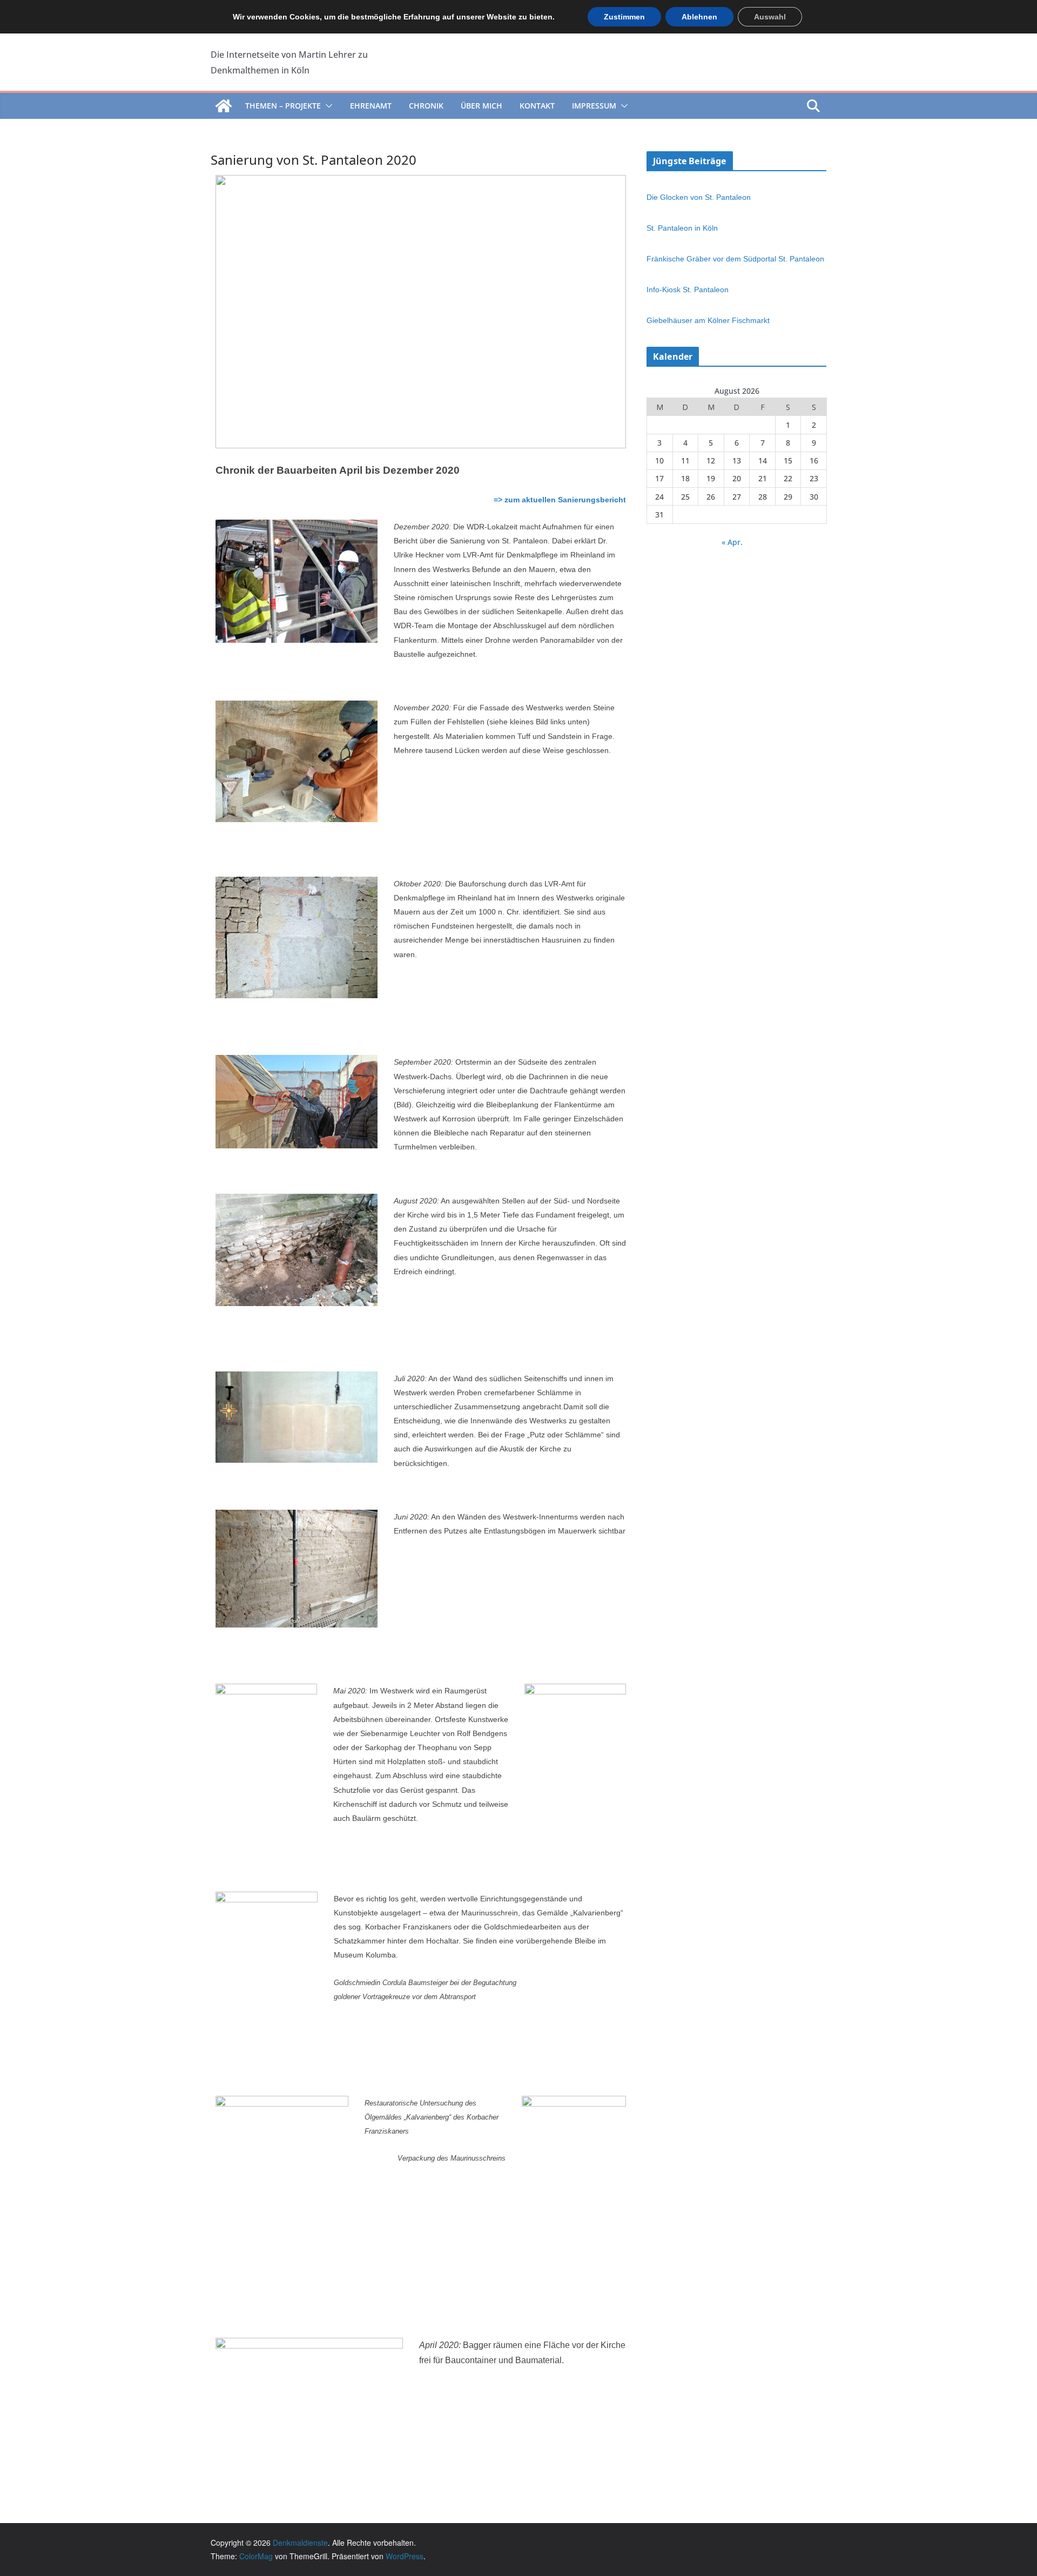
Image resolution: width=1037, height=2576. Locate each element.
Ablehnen (699, 17)
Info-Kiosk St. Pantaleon (688, 290)
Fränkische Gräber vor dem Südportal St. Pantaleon (735, 259)
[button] (327, 106)
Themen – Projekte (283, 106)
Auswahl (770, 17)
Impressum (594, 106)
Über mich (482, 106)
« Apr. (732, 542)
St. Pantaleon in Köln (682, 228)
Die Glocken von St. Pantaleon (699, 197)
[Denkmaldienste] (224, 106)
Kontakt (537, 106)
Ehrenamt (371, 106)
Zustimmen (624, 17)
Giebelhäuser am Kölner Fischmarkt (708, 320)
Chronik (426, 106)
